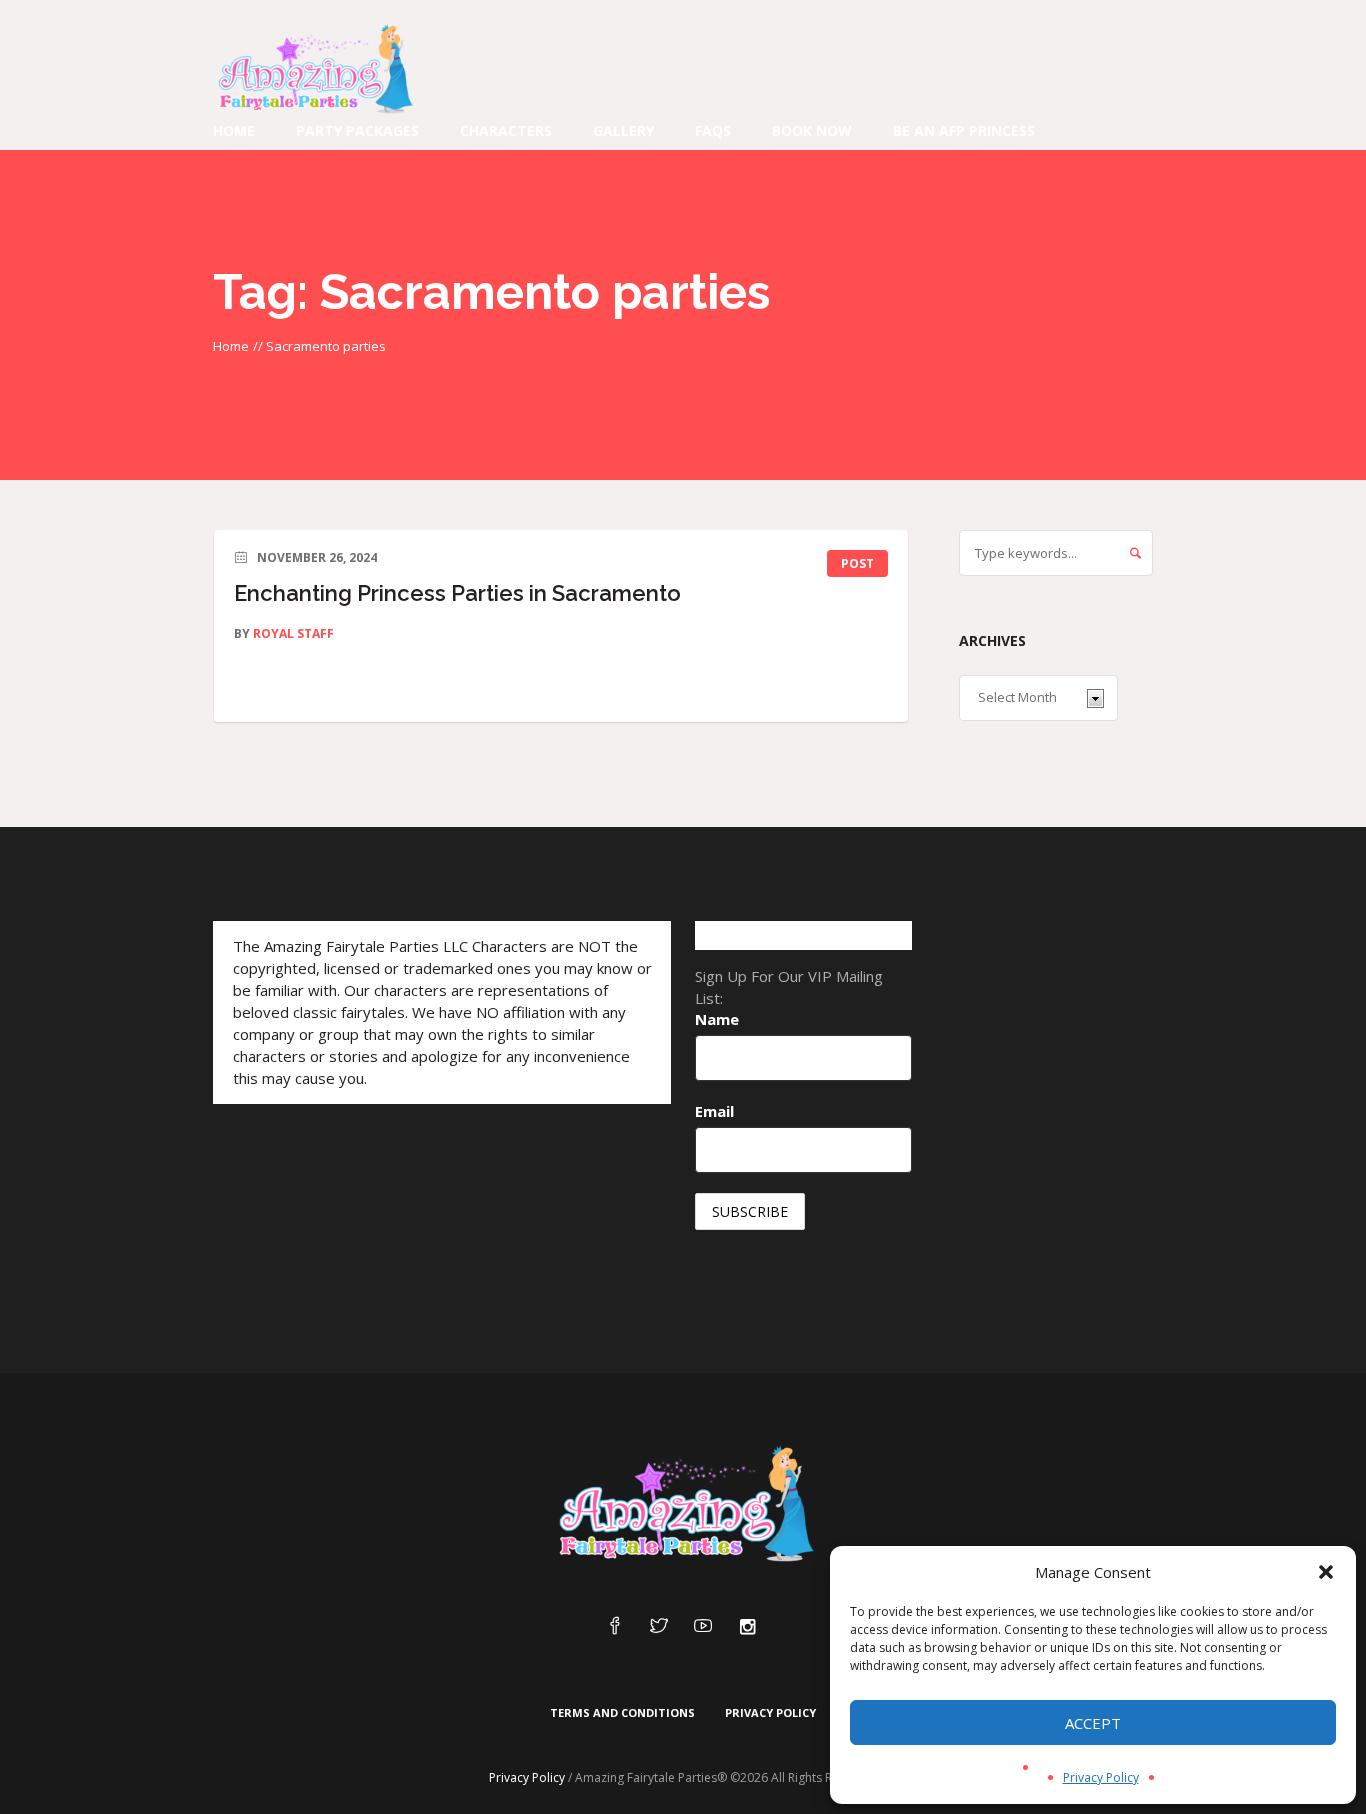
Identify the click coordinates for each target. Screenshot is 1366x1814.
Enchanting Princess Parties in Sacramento (457, 593)
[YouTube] (703, 1627)
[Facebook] (615, 1627)
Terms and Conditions (622, 1712)
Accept (1093, 1723)
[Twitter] (659, 1627)
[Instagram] (747, 1627)
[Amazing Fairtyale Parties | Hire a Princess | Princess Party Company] (683, 1505)
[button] (1326, 1572)
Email (714, 1111)
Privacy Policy (1101, 1777)
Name (717, 1019)
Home (231, 346)
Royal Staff (293, 633)
